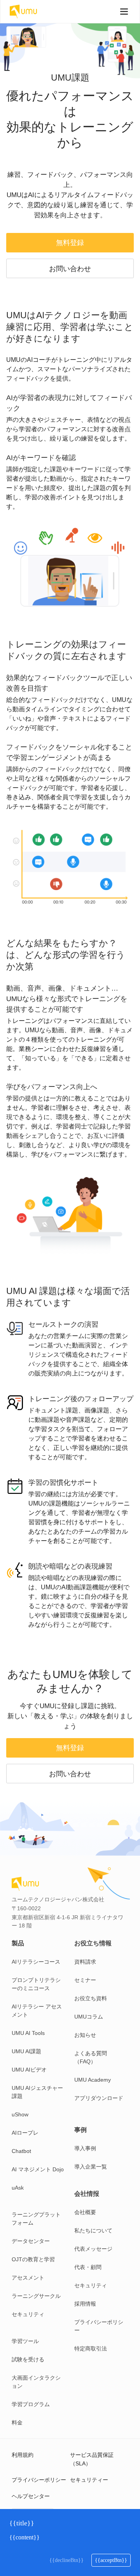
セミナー (85, 1980)
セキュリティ (28, 2314)
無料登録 (70, 243)
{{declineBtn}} (66, 2560)
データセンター (31, 2241)
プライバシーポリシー (99, 2326)
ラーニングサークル (36, 2296)
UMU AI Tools (28, 2033)
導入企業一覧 (91, 2167)
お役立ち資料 (91, 1998)
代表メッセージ (93, 2249)
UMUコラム (89, 2017)
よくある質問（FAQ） (91, 2057)
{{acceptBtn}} (111, 2560)
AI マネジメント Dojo (38, 2169)
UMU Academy (93, 2080)
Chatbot (21, 2151)
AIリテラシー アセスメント (37, 2011)
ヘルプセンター (31, 2496)
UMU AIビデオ (29, 2070)
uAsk (18, 2188)
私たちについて (93, 2230)
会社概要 (85, 2212)
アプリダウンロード (99, 2098)
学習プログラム (31, 2404)
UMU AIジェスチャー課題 (37, 2092)
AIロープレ (25, 2133)
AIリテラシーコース (36, 1962)
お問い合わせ (70, 269)
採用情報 (85, 2304)
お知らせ (85, 2035)
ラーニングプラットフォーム (36, 2219)
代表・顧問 (88, 2267)
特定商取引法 (91, 2349)
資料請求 (85, 1962)
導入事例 (85, 2148)
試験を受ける (28, 2359)
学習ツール (25, 2341)
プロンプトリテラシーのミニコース (36, 1984)
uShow (20, 2114)
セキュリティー (89, 2480)
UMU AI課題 (26, 2051)
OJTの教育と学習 (33, 2259)
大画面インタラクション (36, 2382)
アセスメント (28, 2278)
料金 (17, 2423)
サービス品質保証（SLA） (92, 2459)
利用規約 (23, 2455)
